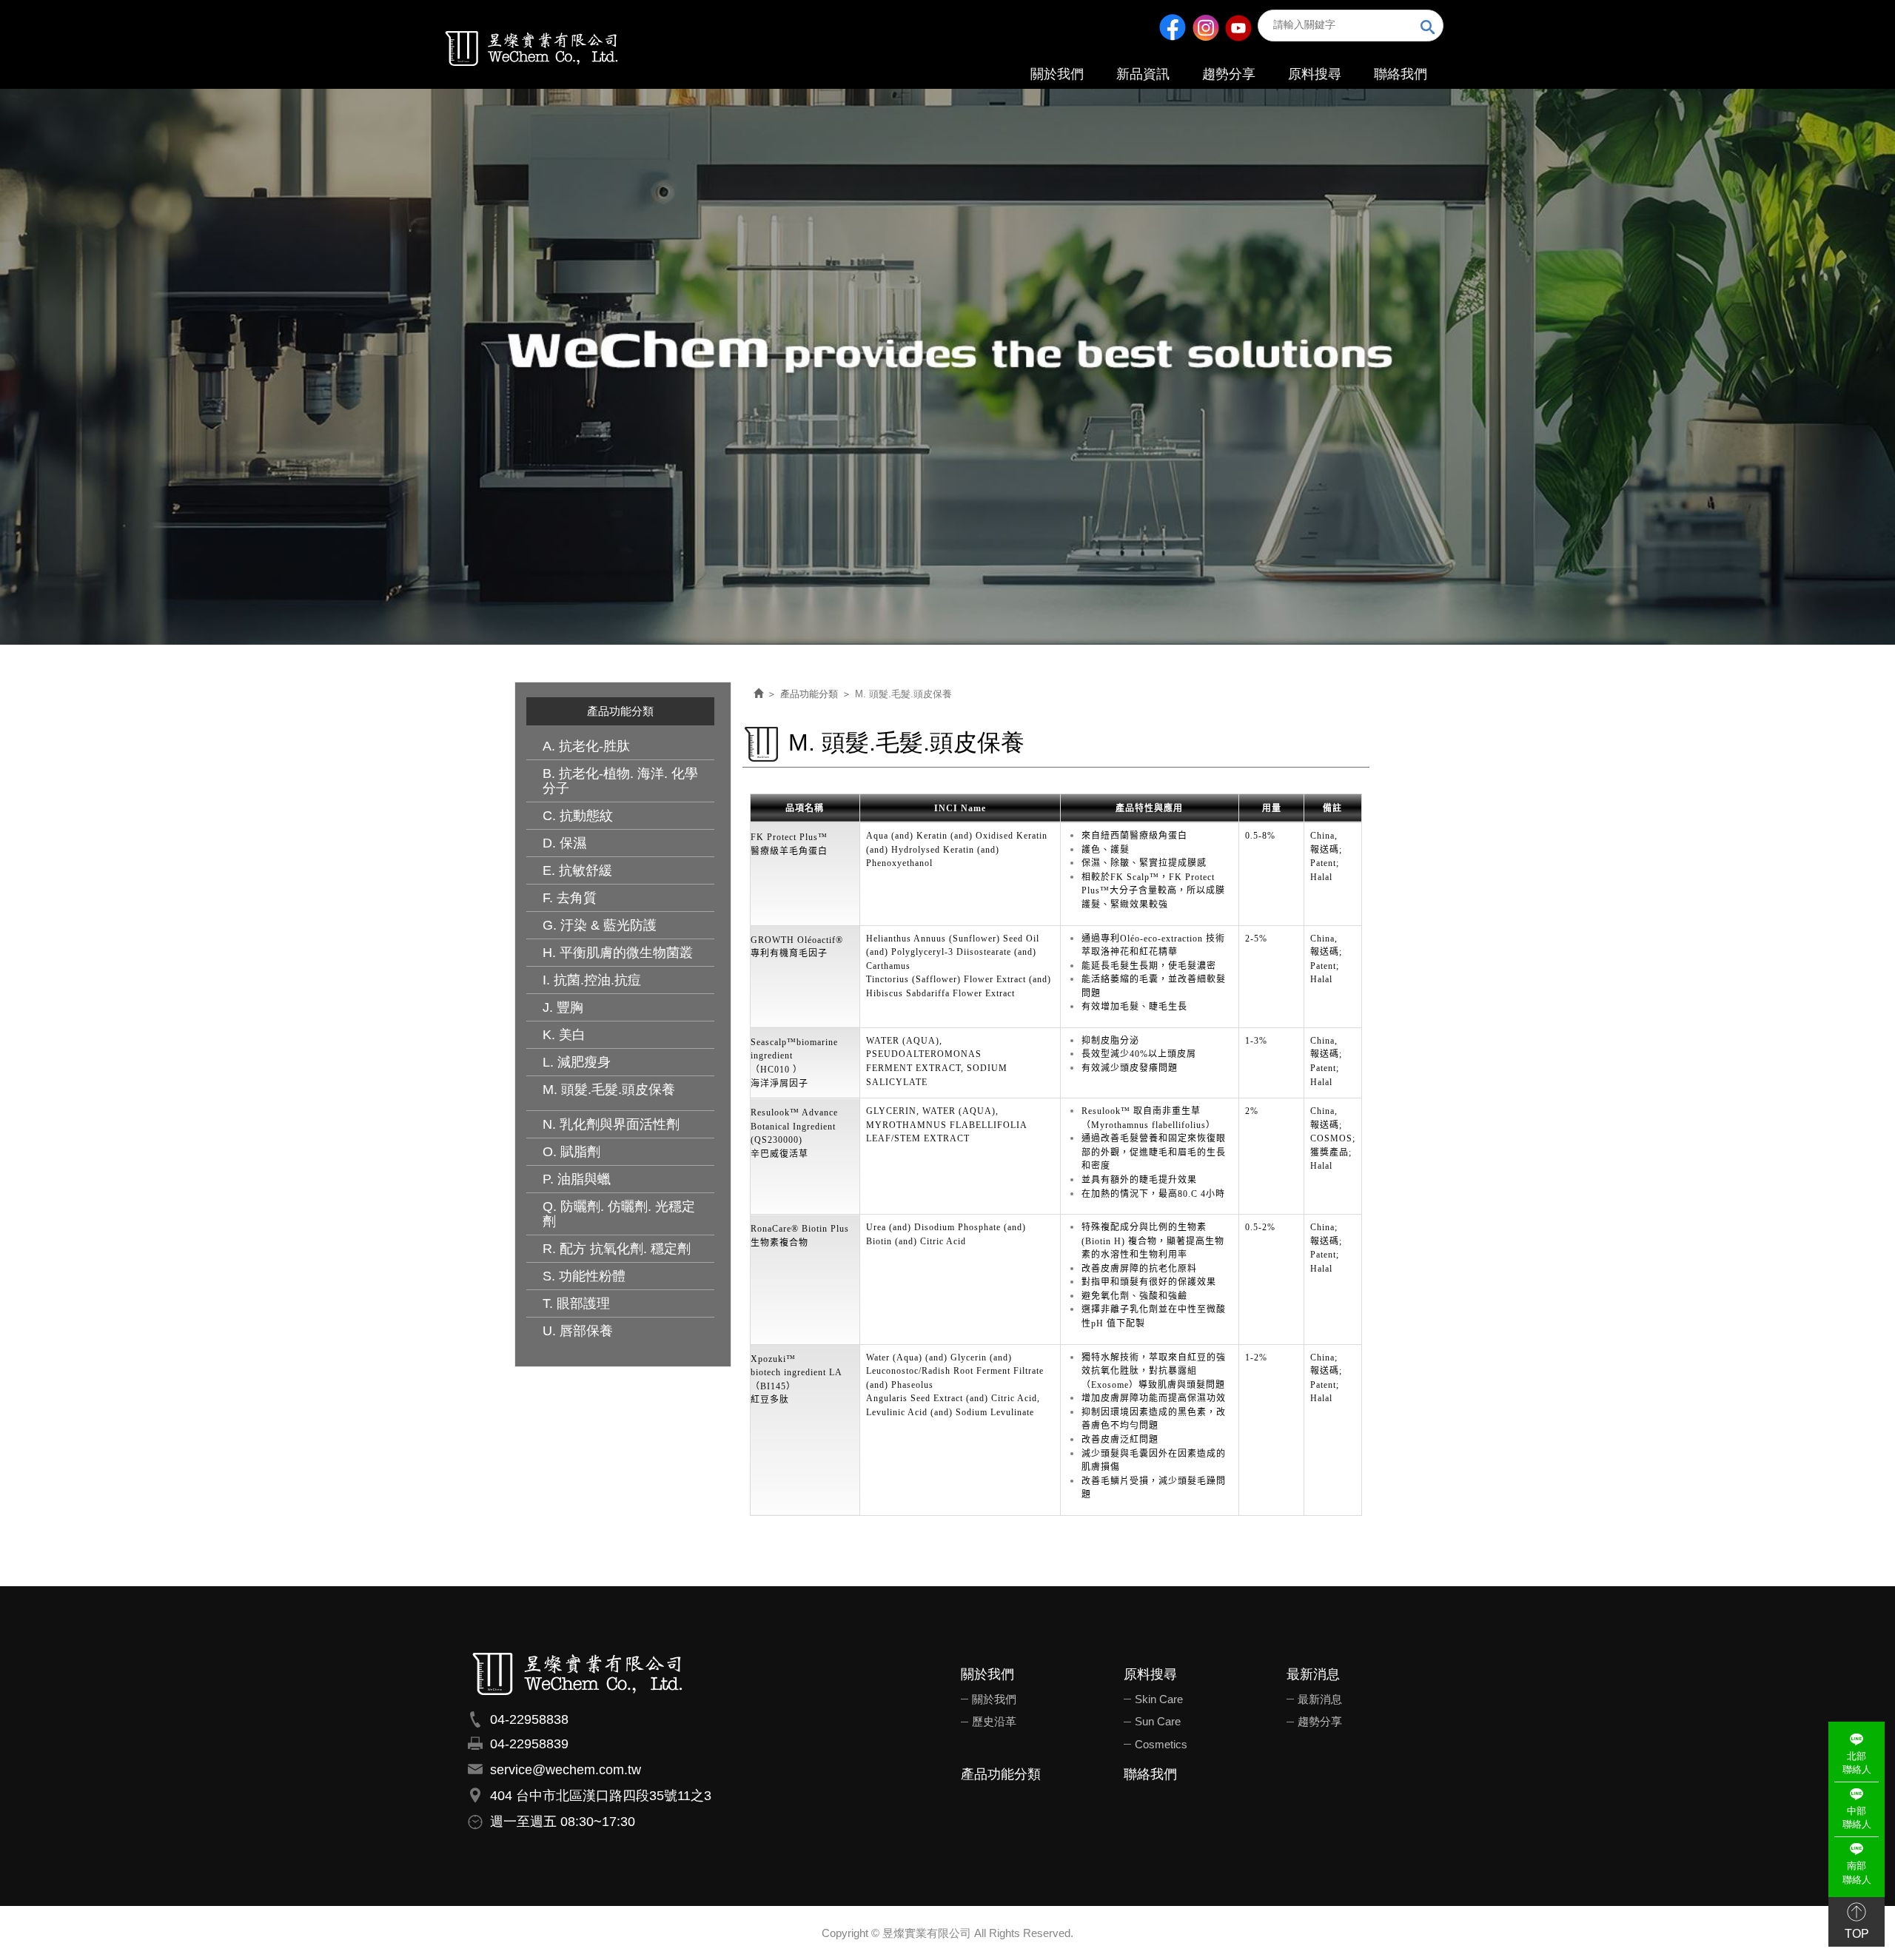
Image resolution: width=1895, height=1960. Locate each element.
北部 (1857, 1763)
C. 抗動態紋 (578, 816)
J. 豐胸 (563, 1007)
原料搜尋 (1150, 1675)
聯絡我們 (1150, 1775)
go (1428, 28)
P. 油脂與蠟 (577, 1179)
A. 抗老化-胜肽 (586, 746)
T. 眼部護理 (576, 1303)
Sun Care (1158, 1721)
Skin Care (1159, 1699)
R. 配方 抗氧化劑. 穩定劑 (617, 1249)
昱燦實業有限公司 (532, 47)
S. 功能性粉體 (584, 1276)
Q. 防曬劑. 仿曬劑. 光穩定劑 (619, 1214)
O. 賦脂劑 (571, 1152)
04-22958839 (529, 1744)
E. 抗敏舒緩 (577, 870)
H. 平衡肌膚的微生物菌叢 (618, 953)
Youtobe (1238, 27)
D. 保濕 (564, 843)
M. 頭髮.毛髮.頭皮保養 (609, 1090)
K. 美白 (564, 1035)
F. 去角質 (570, 898)
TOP (1857, 1934)
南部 (1857, 1873)
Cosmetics (1161, 1744)
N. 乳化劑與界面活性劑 (611, 1124)
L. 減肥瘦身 (577, 1062)
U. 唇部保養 (578, 1331)
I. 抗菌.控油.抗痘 (592, 980)
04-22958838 (529, 1719)
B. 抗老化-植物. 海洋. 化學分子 (620, 781)
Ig (1205, 27)
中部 (1857, 1818)
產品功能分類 (809, 694)
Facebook (1173, 27)
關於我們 (987, 1675)
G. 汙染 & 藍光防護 (600, 925)
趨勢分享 (1320, 1721)
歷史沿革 (994, 1721)
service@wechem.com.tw (566, 1770)
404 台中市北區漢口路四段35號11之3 (601, 1796)
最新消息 (1313, 1675)
